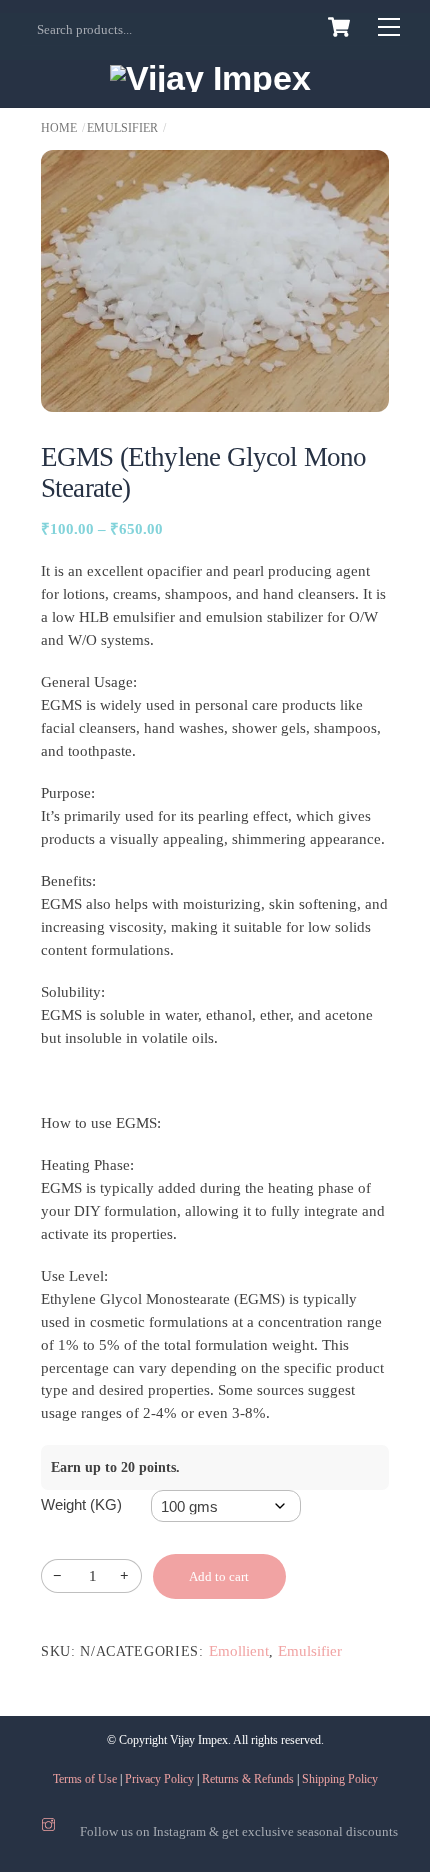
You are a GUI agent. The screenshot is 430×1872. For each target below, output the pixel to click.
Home (59, 128)
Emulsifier (122, 128)
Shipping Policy (340, 1779)
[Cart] (339, 27)
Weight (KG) (81, 1504)
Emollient (239, 1651)
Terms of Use (85, 1779)
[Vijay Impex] (210, 78)
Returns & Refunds (248, 1779)
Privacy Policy (159, 1779)
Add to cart (219, 1576)
